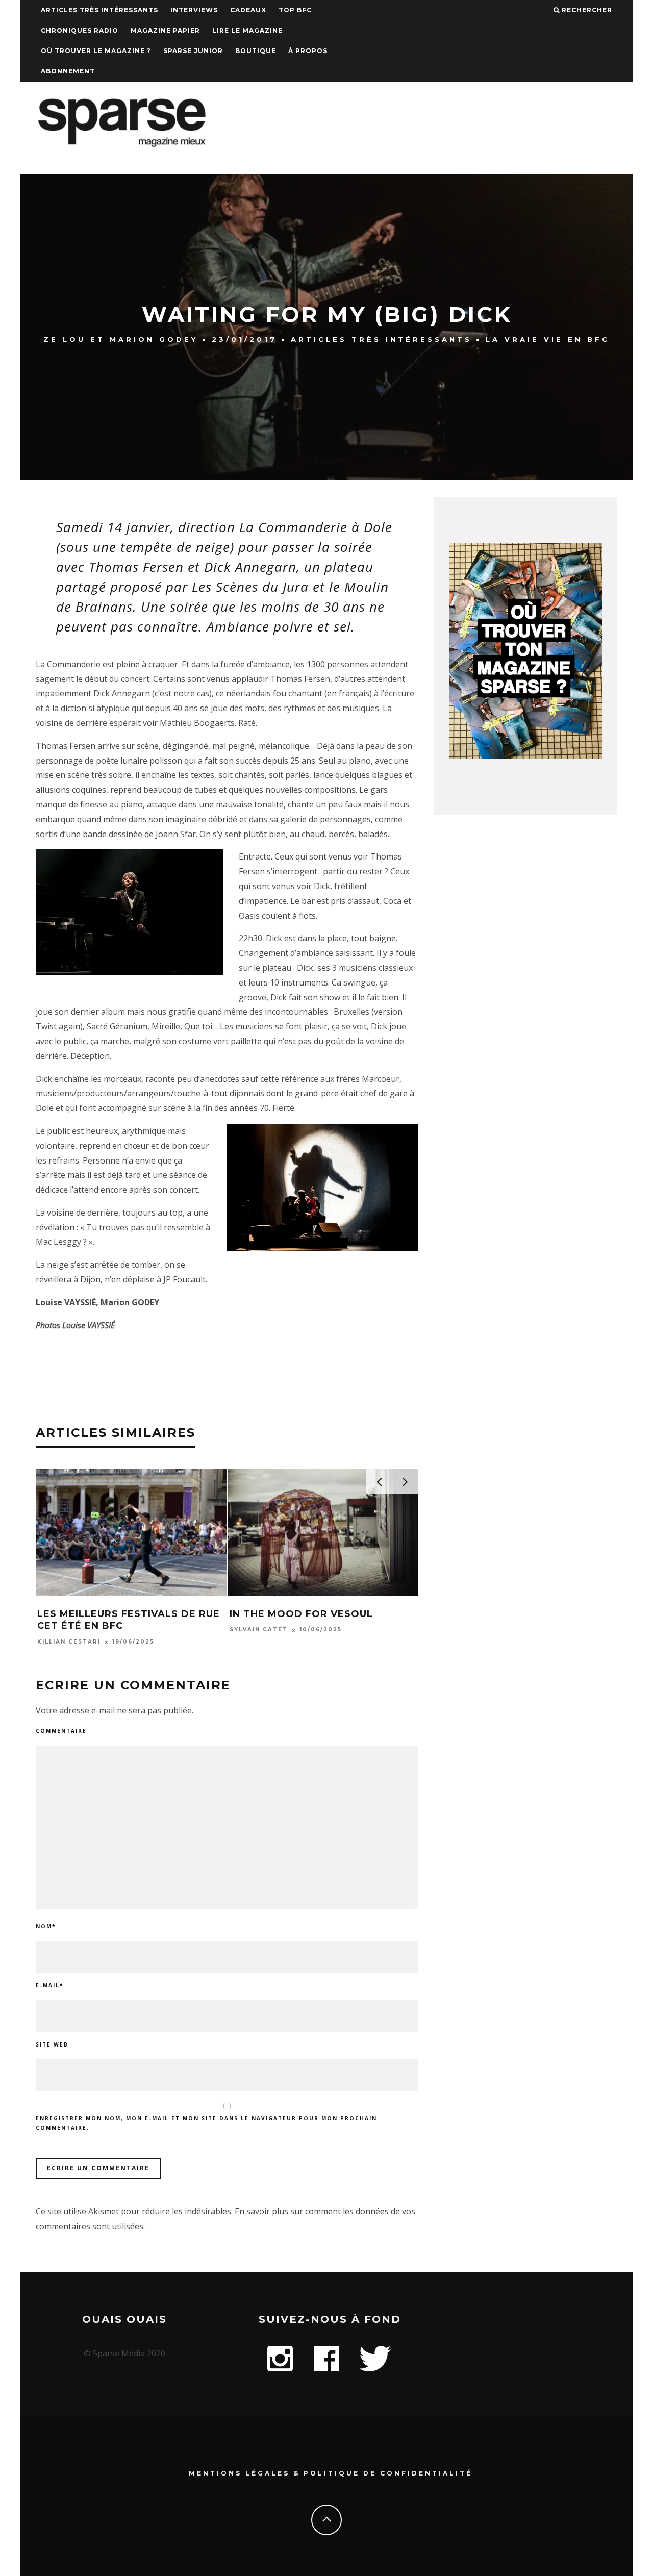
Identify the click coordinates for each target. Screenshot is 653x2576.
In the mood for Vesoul (301, 1614)
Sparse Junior (193, 51)
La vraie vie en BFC (548, 339)
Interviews (194, 10)
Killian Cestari (69, 1642)
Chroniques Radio (80, 30)
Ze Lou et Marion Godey (121, 339)
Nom (46, 1926)
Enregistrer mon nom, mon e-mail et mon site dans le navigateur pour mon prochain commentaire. (206, 2123)
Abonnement (68, 71)
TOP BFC (295, 10)
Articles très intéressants (99, 10)
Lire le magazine (247, 30)
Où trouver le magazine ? (96, 51)
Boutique (256, 51)
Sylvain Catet (259, 1630)
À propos (308, 51)
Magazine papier (165, 30)
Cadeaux (248, 10)
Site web (52, 2044)
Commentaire (61, 1731)
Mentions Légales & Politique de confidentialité (331, 2473)
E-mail (49, 1985)
